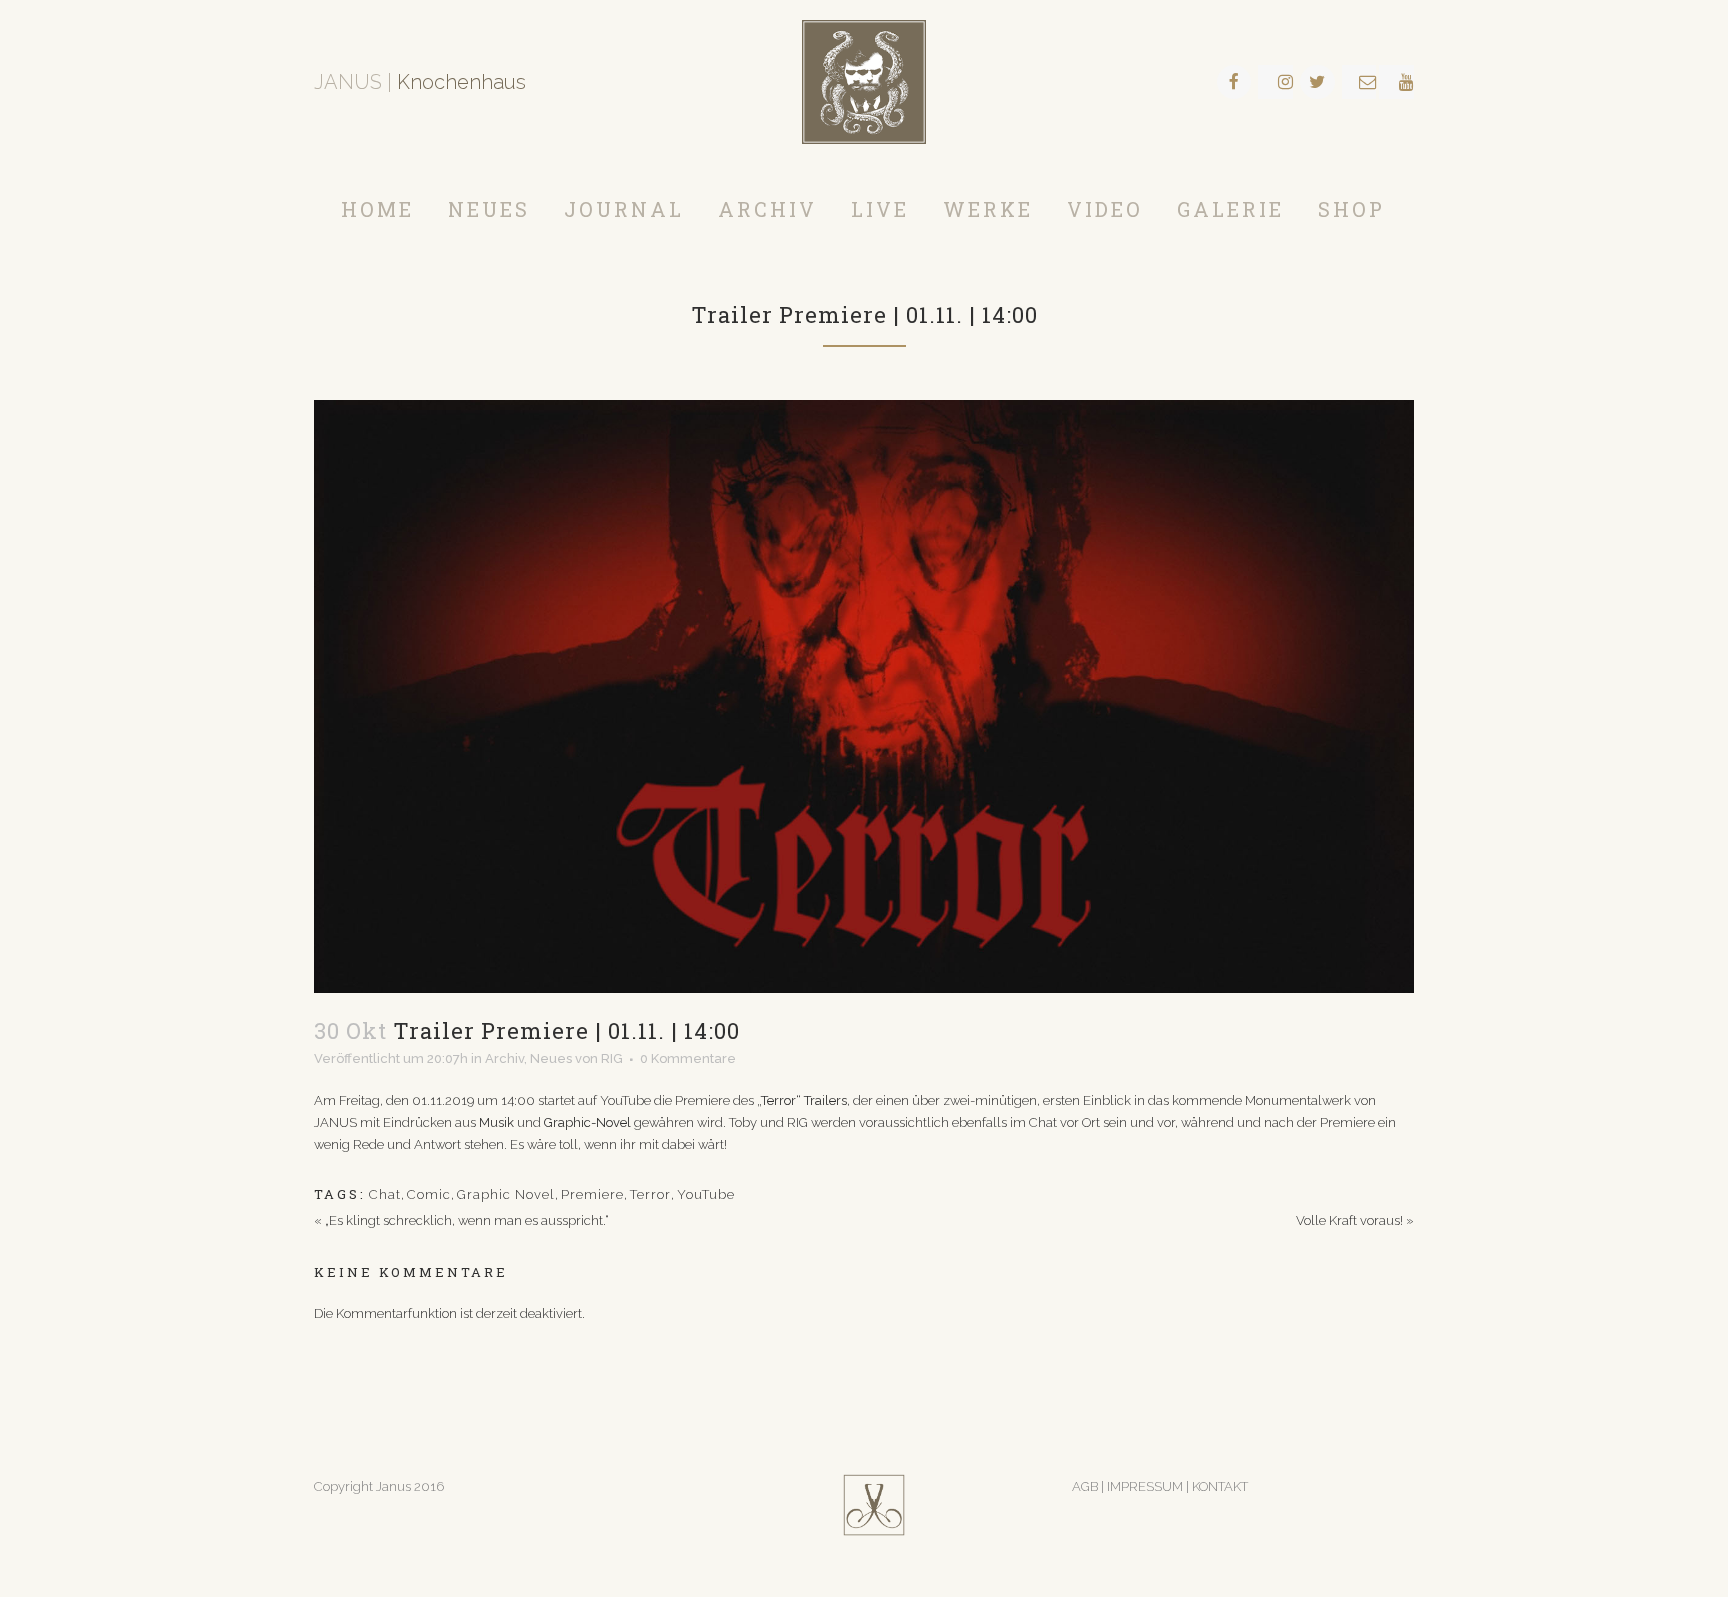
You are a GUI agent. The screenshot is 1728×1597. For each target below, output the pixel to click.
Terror (650, 1194)
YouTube (706, 1194)
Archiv (504, 1058)
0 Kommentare (688, 1058)
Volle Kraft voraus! (1349, 1220)
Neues (551, 1058)
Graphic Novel (506, 1194)
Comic (429, 1194)
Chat (385, 1194)
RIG (612, 1058)
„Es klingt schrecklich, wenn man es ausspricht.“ (467, 1220)
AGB (1085, 1486)
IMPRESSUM (1146, 1486)
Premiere (592, 1194)
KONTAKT (1220, 1486)
